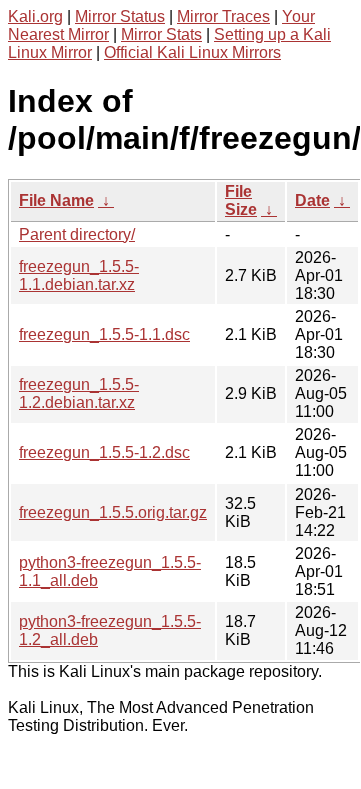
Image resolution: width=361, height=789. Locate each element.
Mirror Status (120, 16)
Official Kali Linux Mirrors (192, 52)
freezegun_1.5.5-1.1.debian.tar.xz (79, 275)
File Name (56, 200)
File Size (241, 200)
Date (312, 200)
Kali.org (35, 16)
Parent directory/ (77, 234)
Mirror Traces (223, 16)
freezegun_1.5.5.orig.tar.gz (113, 512)
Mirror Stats (161, 34)
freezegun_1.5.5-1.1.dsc (104, 334)
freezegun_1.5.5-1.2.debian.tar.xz (79, 393)
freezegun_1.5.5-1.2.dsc (104, 452)
